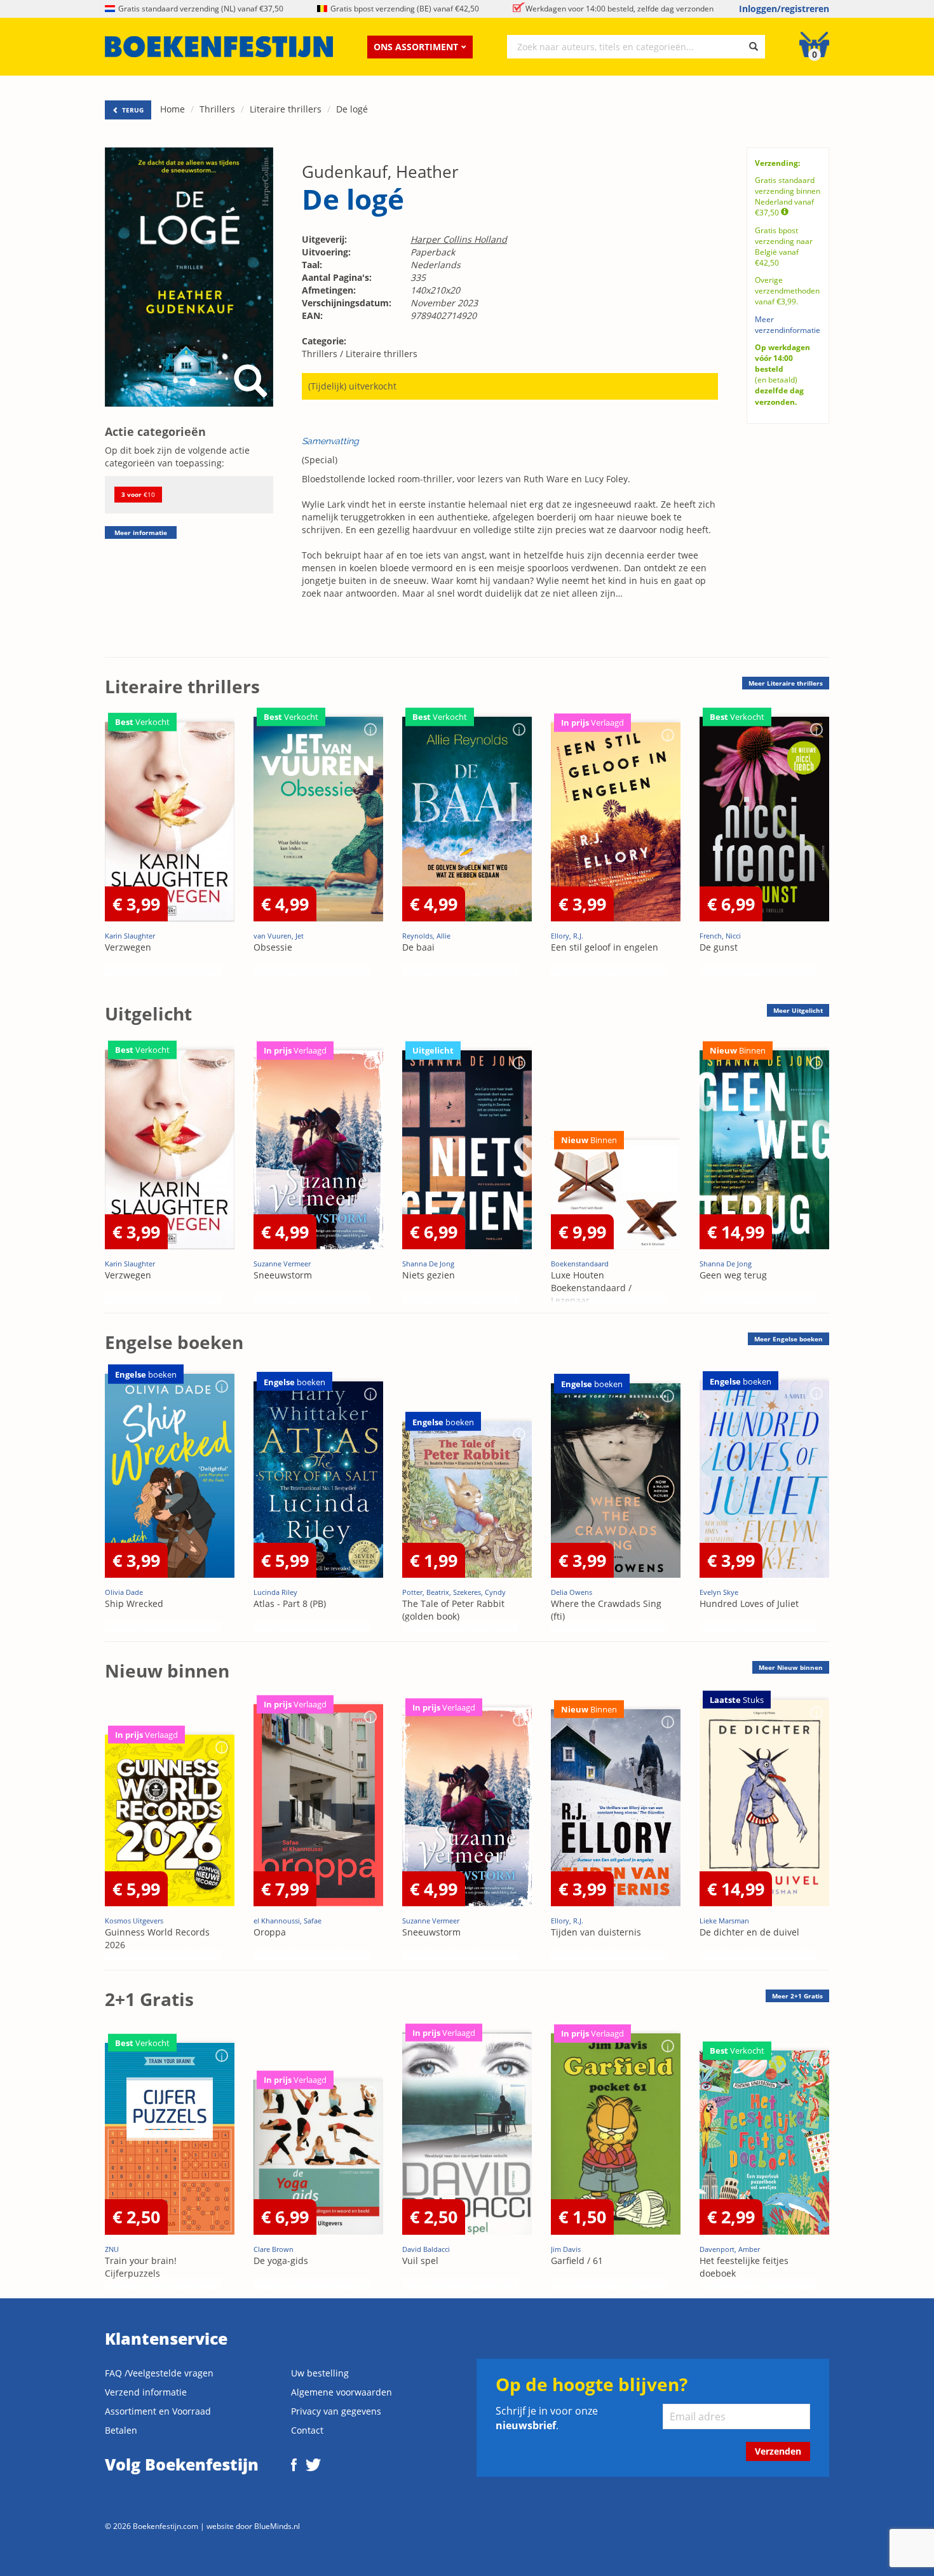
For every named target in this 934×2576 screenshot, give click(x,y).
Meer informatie (141, 532)
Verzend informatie (146, 2392)
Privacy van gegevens (336, 2411)
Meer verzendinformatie (788, 325)
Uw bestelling (320, 2373)
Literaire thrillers (286, 109)
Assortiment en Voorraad (158, 2411)
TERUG (132, 110)
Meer (786, 683)
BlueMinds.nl (277, 2526)
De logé (352, 109)
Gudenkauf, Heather (380, 172)
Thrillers (217, 109)
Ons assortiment (416, 47)
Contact (307, 2430)
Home (173, 109)
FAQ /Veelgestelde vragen (159, 2373)
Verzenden (778, 2451)
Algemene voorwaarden (342, 2392)
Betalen (121, 2430)
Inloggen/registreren (784, 9)
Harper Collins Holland (459, 239)
